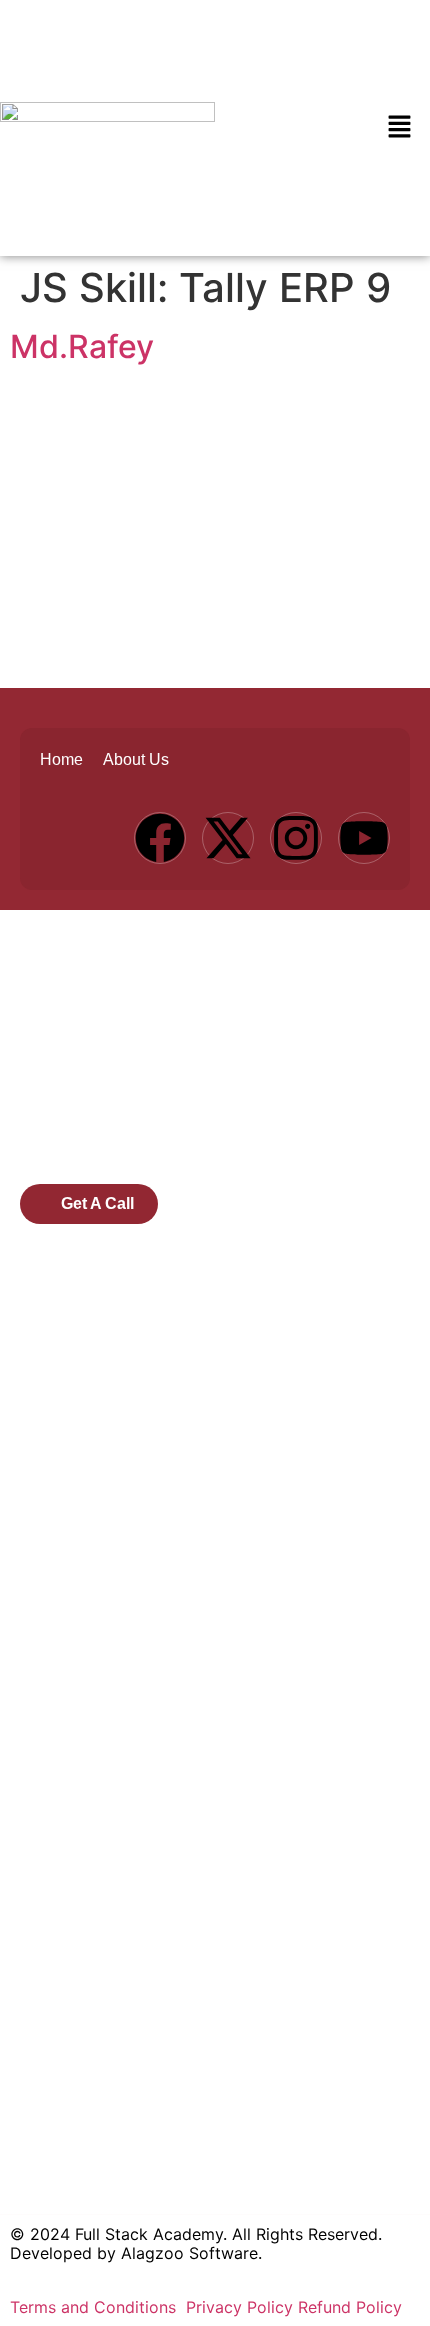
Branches (54, 1396)
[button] (400, 127)
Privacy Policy (239, 2307)
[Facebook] (160, 838)
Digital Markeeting (89, 1630)
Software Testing (84, 1836)
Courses (51, 1314)
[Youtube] (364, 838)
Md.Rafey (82, 346)
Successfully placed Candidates (140, 1519)
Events (45, 1437)
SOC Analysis (70, 1795)
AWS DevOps (70, 1671)
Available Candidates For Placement (156, 1478)
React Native (68, 1877)
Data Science (70, 1712)
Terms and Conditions (95, 2307)
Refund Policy (350, 2307)
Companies (62, 1355)
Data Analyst (68, 1753)
